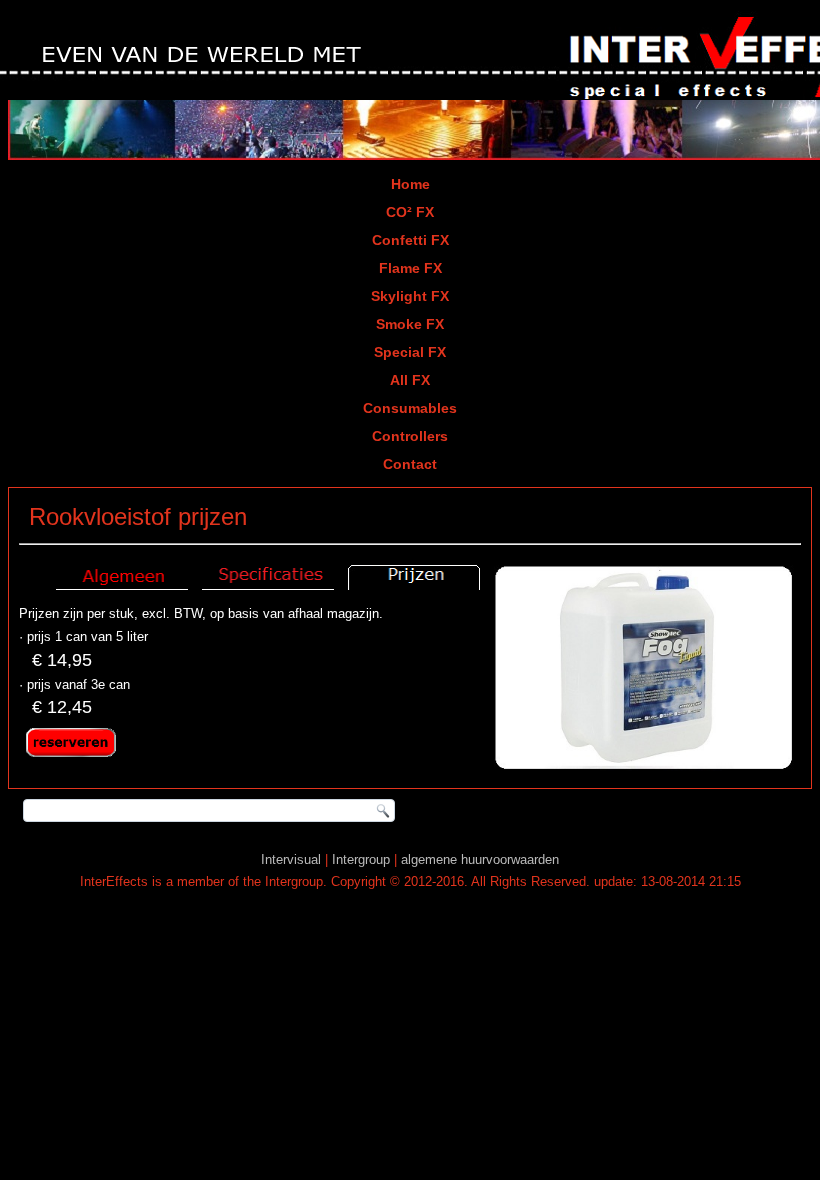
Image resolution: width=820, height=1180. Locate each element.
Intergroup (361, 859)
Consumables (410, 408)
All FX (410, 380)
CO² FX (410, 212)
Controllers (410, 436)
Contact (410, 464)
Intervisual (291, 859)
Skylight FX (410, 296)
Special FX (410, 352)
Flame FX (410, 268)
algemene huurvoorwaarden (480, 859)
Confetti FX (410, 240)
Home (410, 184)
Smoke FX (410, 324)
